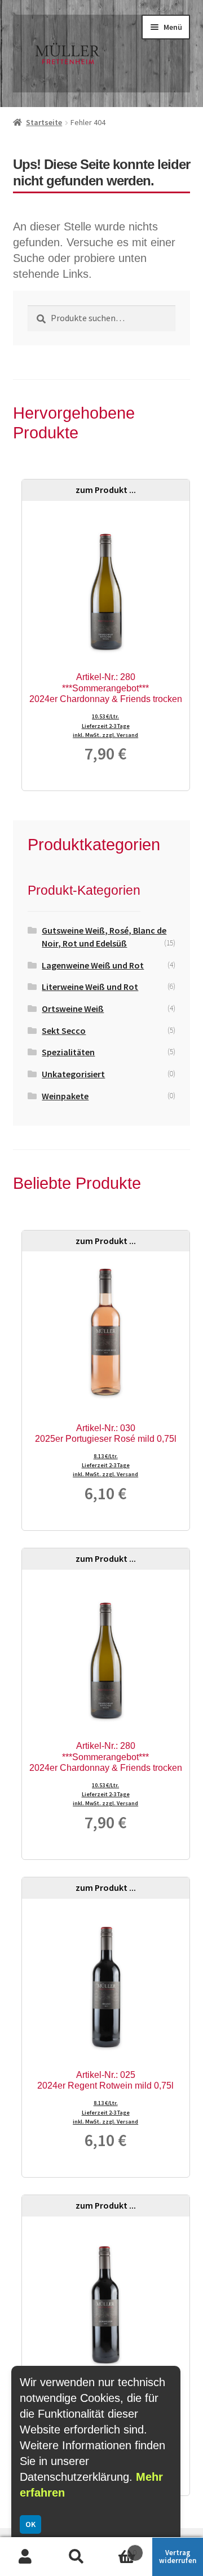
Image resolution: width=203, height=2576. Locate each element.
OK (30, 2524)
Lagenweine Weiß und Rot (93, 965)
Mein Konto (25, 2557)
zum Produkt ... (106, 490)
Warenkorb (119, 2548)
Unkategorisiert (73, 1074)
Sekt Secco (64, 1031)
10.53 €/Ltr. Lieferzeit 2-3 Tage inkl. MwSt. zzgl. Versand (105, 725)
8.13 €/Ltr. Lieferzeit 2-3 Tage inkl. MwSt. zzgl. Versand (105, 1465)
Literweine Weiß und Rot (90, 987)
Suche (76, 2557)
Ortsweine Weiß (73, 1009)
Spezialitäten (68, 1052)
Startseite (44, 122)
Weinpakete (65, 1096)
